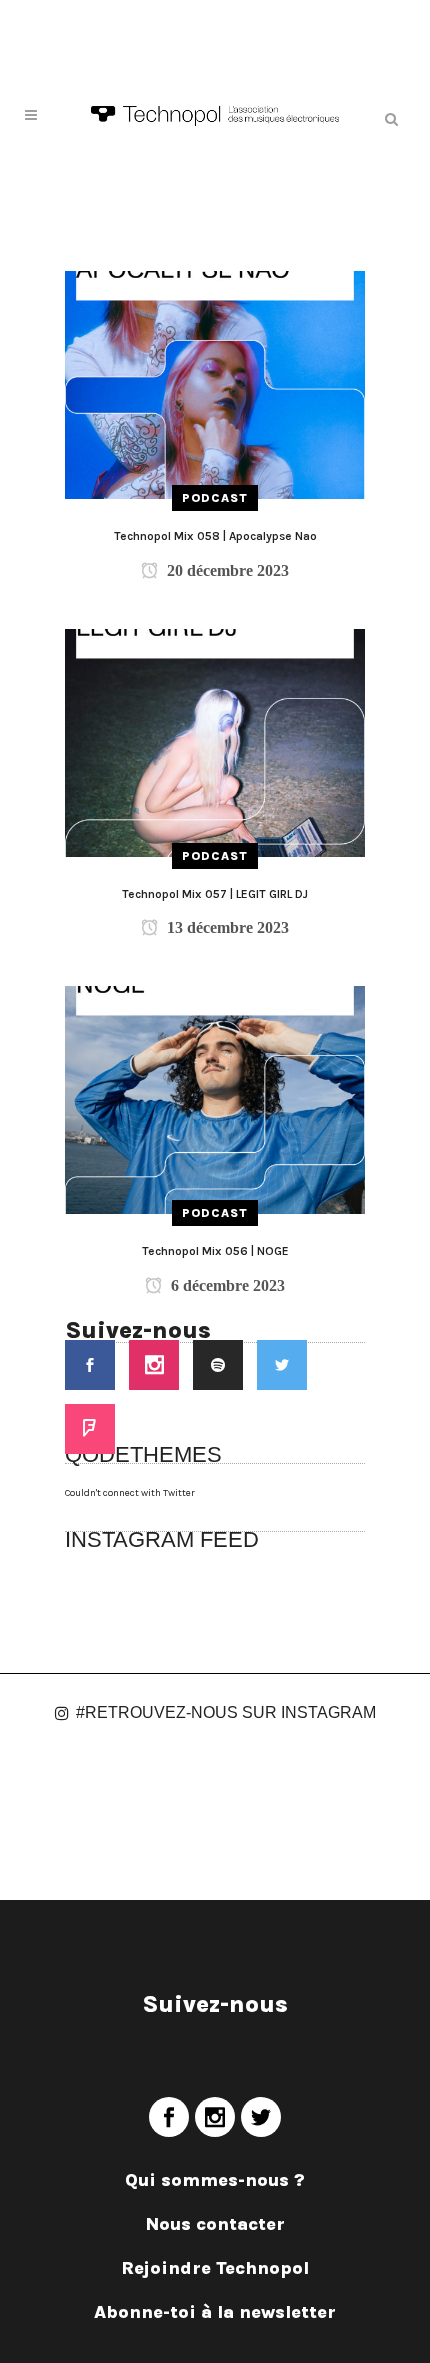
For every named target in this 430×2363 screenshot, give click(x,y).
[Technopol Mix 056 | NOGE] (215, 1099)
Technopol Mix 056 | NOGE (215, 1251)
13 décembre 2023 (226, 927)
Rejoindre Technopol (215, 2268)
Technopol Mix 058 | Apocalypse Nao (215, 536)
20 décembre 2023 (226, 570)
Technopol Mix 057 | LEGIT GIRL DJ (215, 894)
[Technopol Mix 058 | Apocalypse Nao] (215, 384)
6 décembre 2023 (226, 1285)
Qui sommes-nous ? (215, 2180)
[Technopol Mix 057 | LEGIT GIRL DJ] (215, 742)
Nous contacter (215, 2224)
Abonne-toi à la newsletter (215, 2312)
